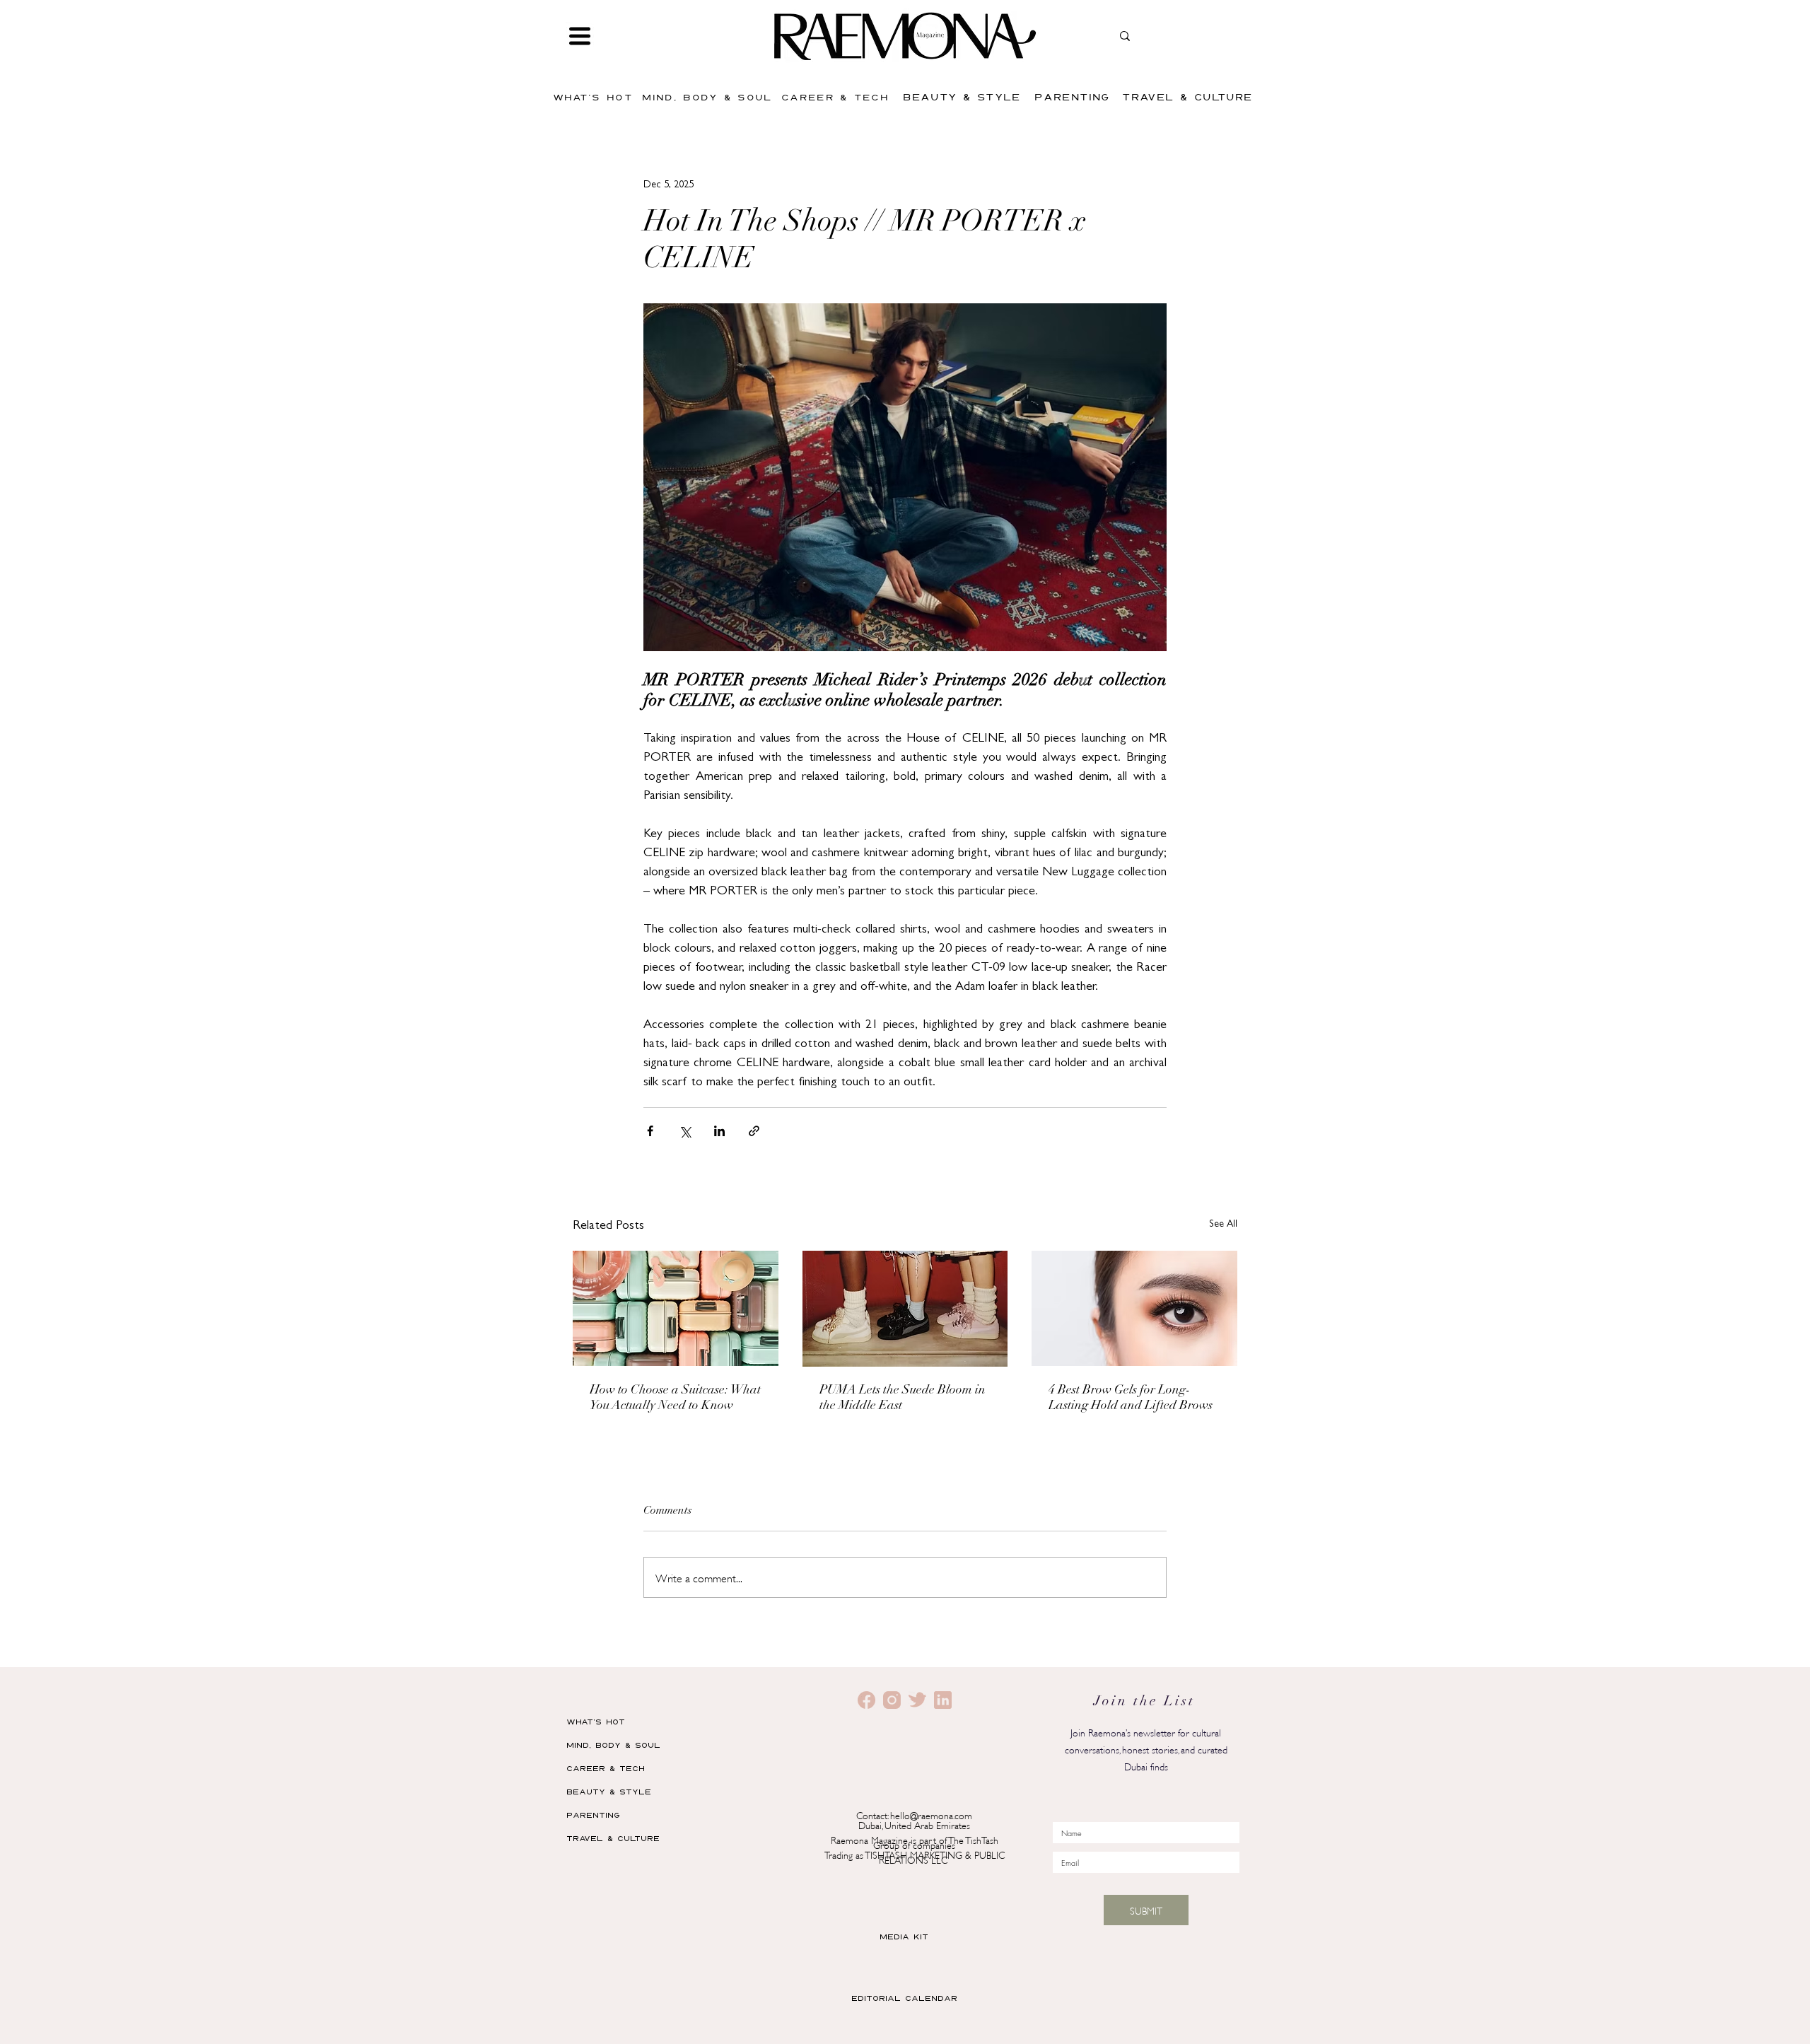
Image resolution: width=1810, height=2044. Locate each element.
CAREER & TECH (606, 1768)
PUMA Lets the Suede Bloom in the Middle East (903, 1398)
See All (1223, 1225)
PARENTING (593, 1815)
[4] (943, 1700)
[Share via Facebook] (650, 1131)
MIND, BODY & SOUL (613, 1745)
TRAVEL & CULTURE (613, 1838)
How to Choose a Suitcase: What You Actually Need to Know (675, 1398)
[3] (917, 1700)
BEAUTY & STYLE (609, 1791)
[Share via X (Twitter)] (685, 1131)
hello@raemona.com (931, 1815)
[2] (866, 1700)
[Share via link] (754, 1131)
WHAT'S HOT (596, 1721)
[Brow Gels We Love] (1134, 1308)
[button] (580, 36)
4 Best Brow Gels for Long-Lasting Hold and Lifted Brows (1131, 1398)
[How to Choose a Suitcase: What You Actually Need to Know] (676, 1308)
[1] (892, 1700)
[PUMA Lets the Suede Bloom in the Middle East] (905, 1309)
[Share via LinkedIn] (719, 1131)
